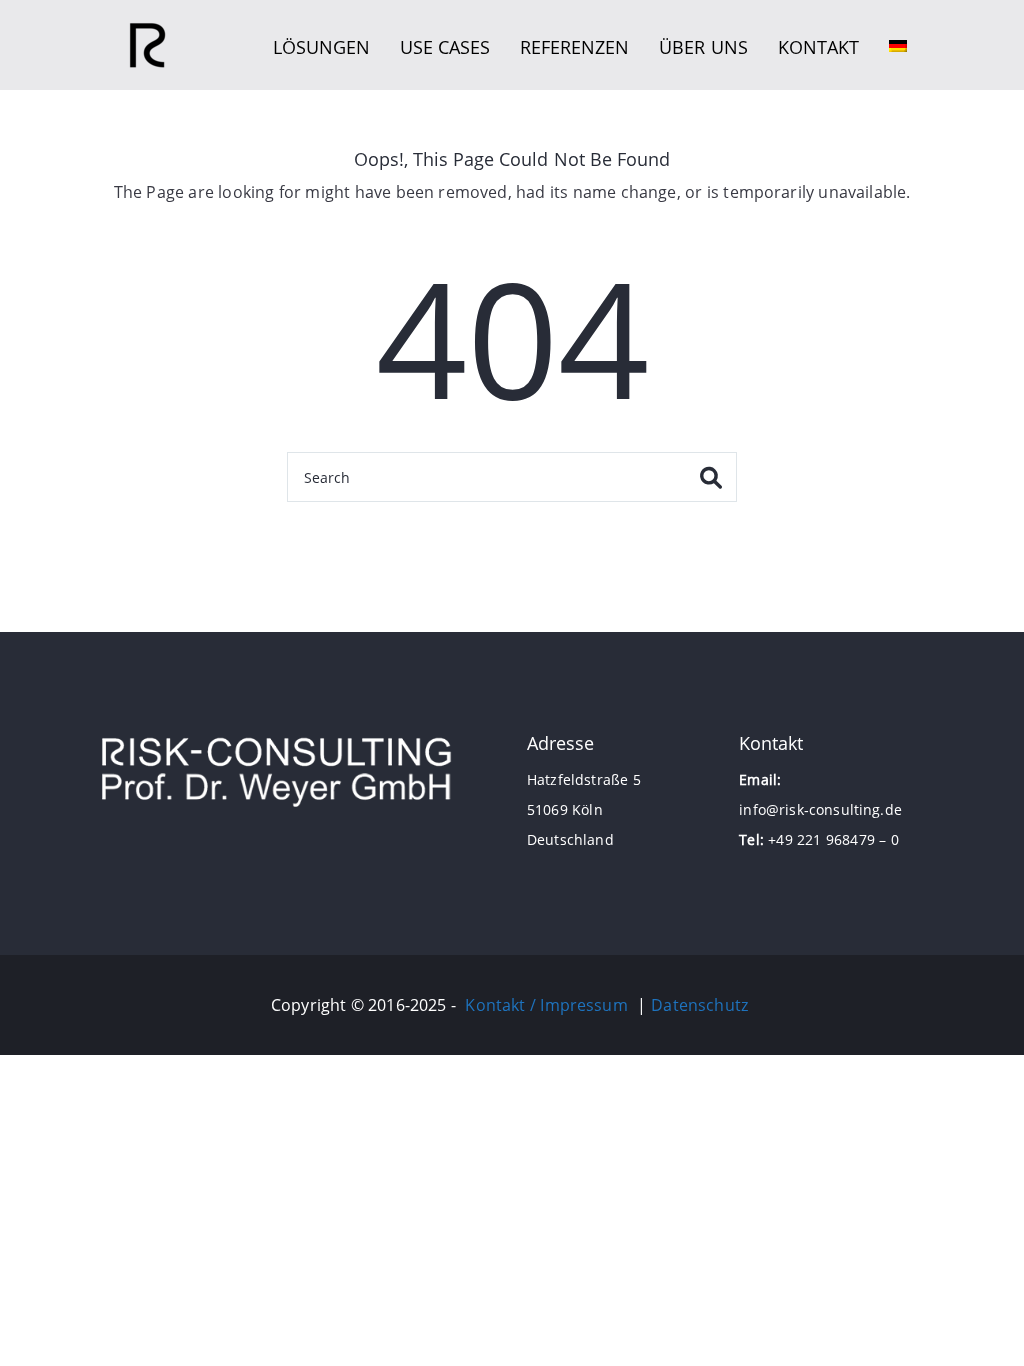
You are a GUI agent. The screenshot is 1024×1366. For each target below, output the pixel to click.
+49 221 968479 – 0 (833, 839)
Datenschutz (699, 1005)
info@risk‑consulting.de (820, 809)
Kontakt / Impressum (546, 1005)
